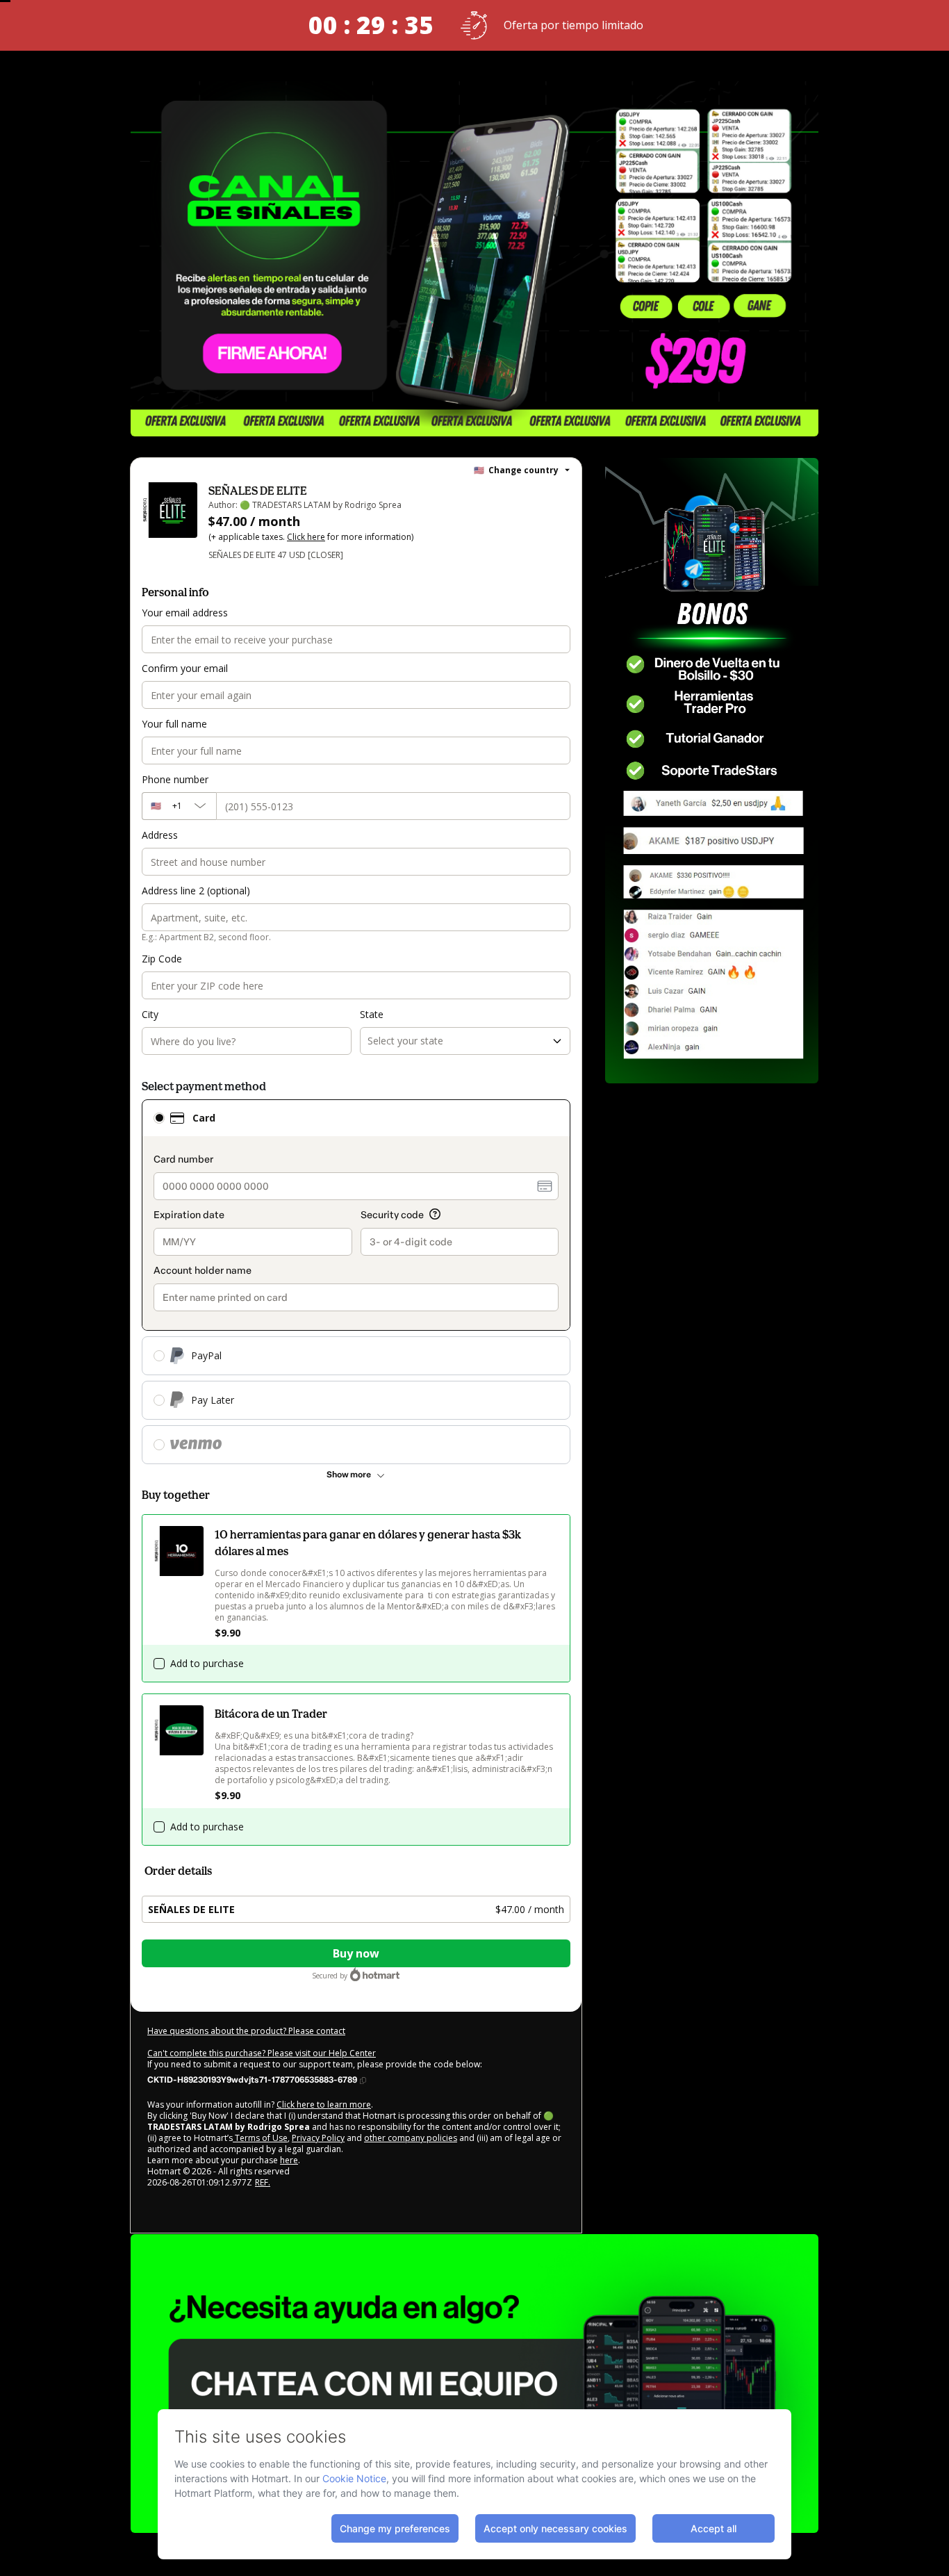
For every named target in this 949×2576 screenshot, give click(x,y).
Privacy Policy (318, 2138)
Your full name (174, 724)
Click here (306, 537)
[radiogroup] (356, 1282)
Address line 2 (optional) (196, 891)
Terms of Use (260, 2138)
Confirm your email (185, 668)
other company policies (411, 2138)
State (372, 1014)
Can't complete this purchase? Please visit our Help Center (262, 2053)
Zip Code (162, 959)
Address (160, 835)
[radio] (159, 1118)
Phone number (175, 779)
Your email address (185, 613)
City (150, 1014)
